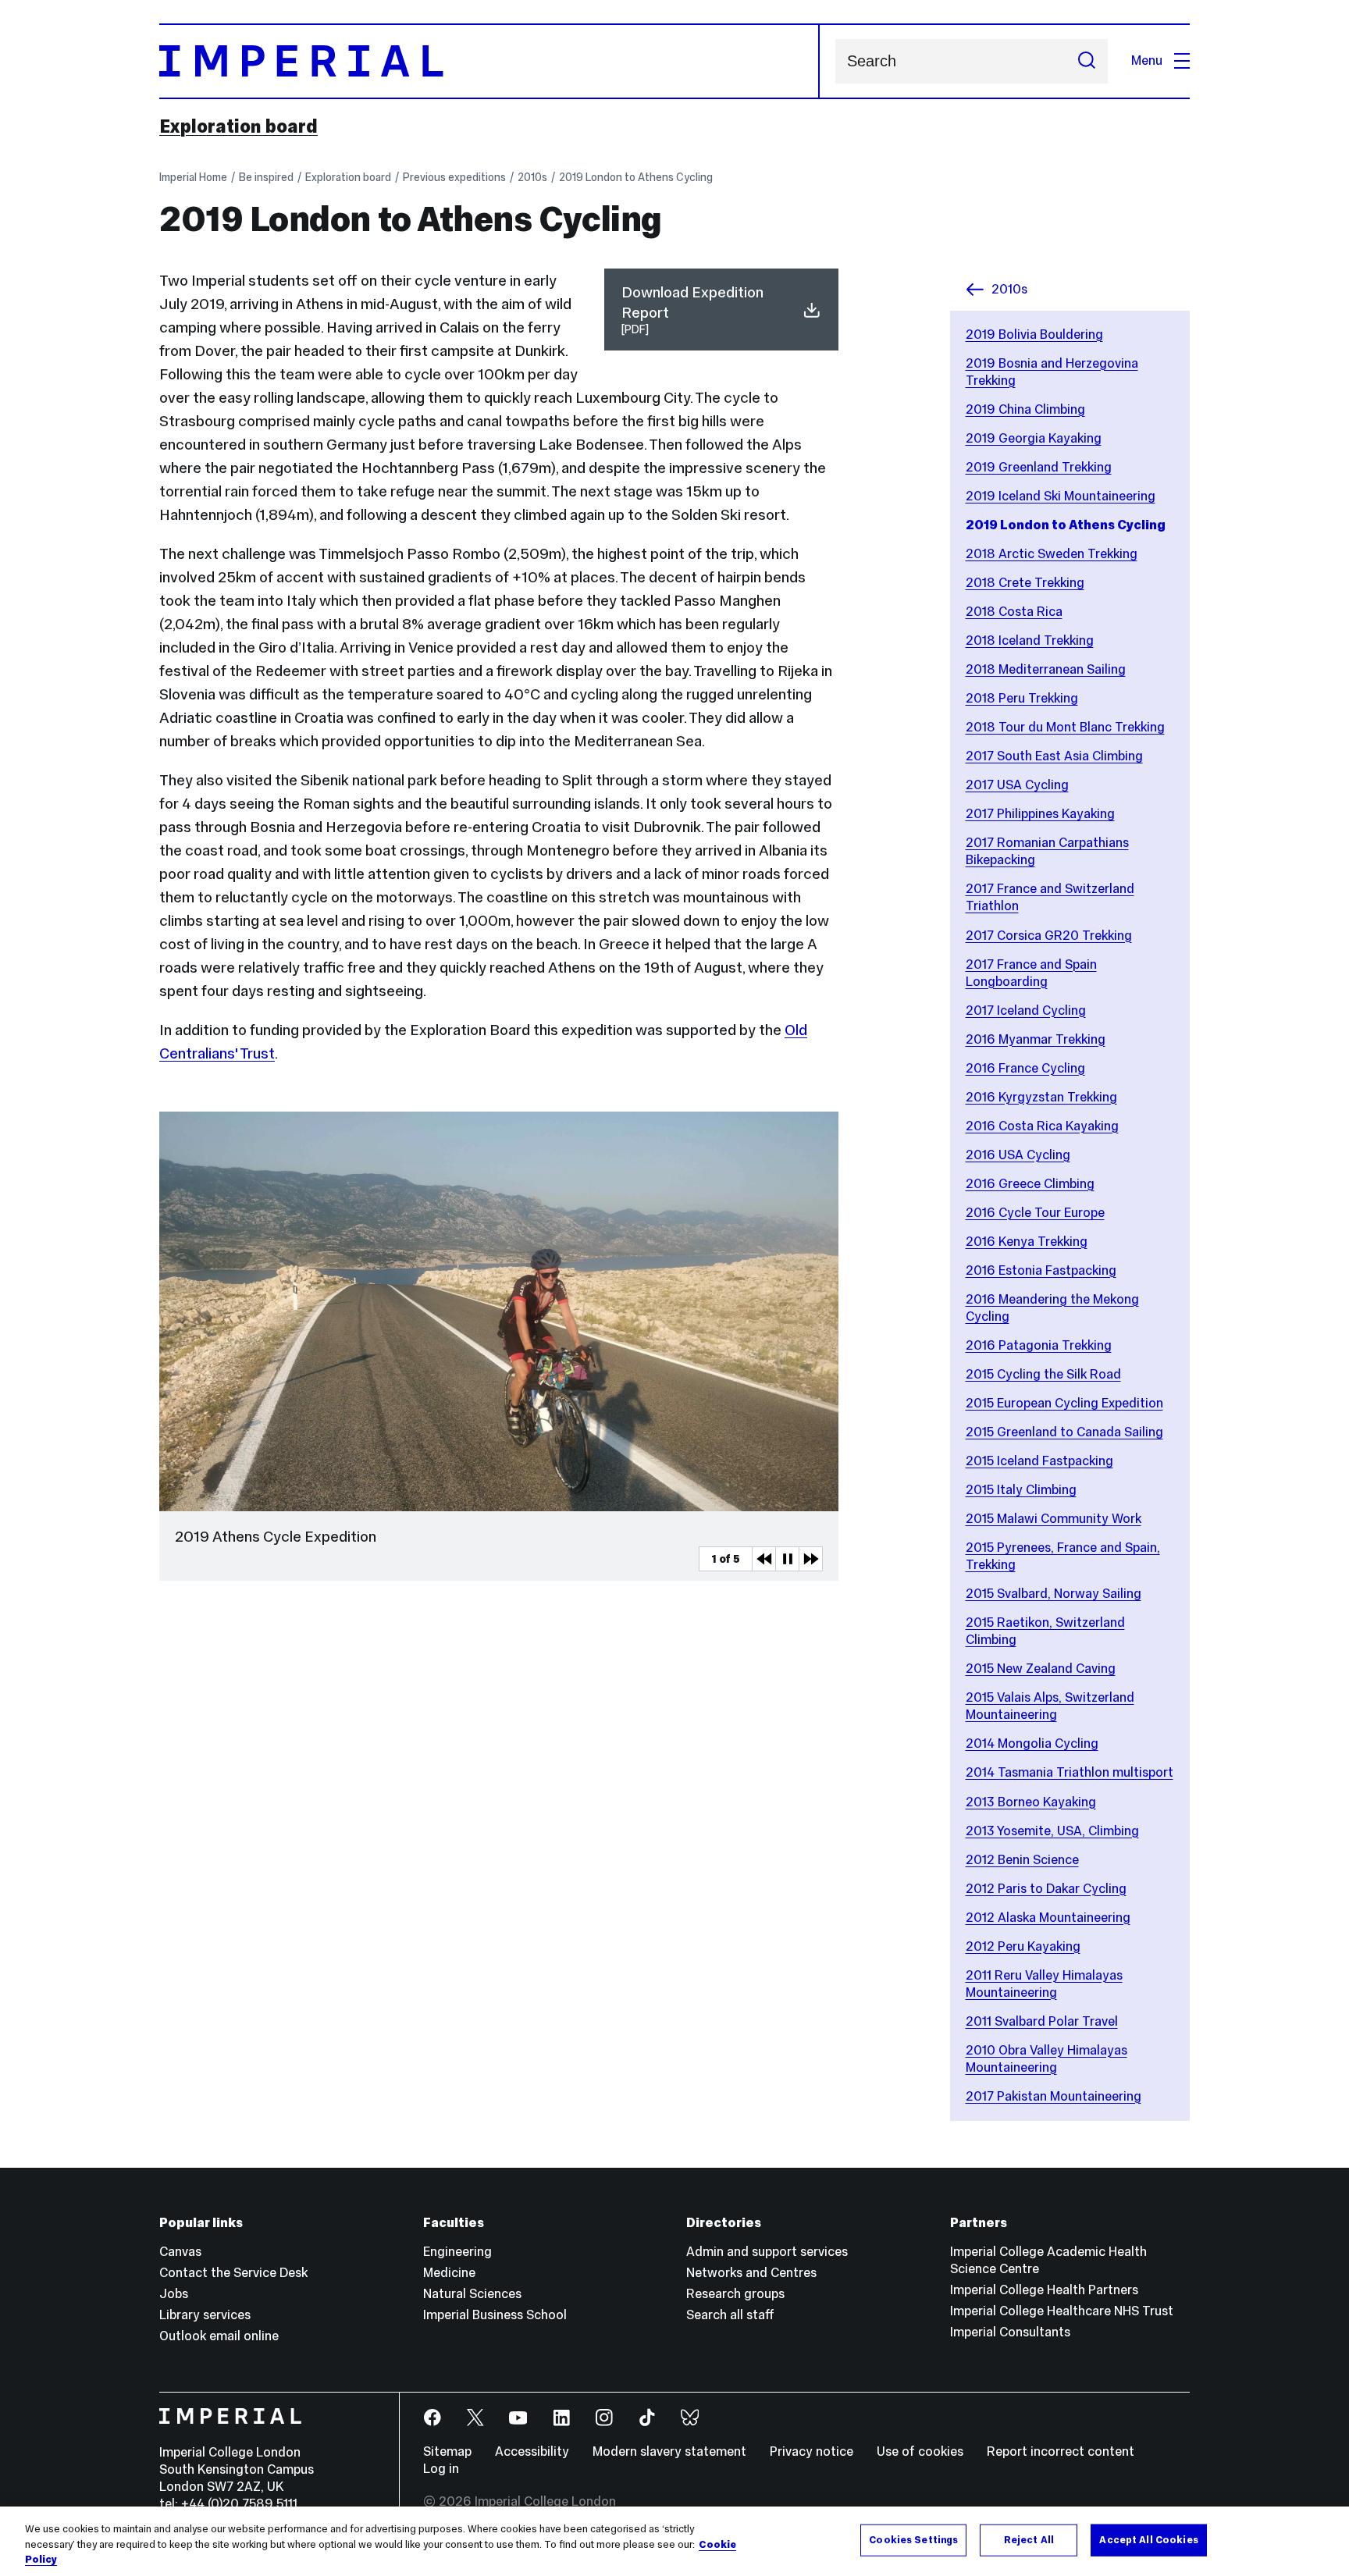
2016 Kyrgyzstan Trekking (1041, 1097)
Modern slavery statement (669, 2451)
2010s (532, 177)
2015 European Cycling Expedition (1064, 1403)
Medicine (449, 2273)
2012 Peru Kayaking (1023, 1946)
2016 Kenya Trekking (1027, 1242)
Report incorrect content (1061, 2451)
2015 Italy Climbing (1021, 1490)
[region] (674, 2541)
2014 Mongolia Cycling (1032, 1743)
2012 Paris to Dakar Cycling (1046, 1889)
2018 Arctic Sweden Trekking (1052, 554)
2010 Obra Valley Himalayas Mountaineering (1046, 2059)
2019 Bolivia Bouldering (1034, 334)
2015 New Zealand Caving (1041, 1669)
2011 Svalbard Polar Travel (1042, 2021)
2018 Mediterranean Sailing (1046, 669)
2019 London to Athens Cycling (636, 177)
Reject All (1029, 2539)
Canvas (180, 2252)
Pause (787, 1559)
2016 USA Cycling (1018, 1155)
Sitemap (447, 2451)
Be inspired (266, 177)
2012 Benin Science (1022, 1860)
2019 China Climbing (1025, 409)
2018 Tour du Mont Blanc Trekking (1065, 727)
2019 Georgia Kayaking (1034, 438)
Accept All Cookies (1148, 2539)
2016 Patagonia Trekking (1039, 1345)
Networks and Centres (751, 2273)
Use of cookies (920, 2451)
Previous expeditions (454, 177)
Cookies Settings (913, 2539)
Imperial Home (193, 177)
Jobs (174, 2294)
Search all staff (730, 2315)
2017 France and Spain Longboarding (1031, 973)
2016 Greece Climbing (1030, 1184)
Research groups (735, 2294)
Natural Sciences (472, 2294)
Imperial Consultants (1010, 2332)
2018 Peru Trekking (1022, 698)
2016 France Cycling (1025, 1068)
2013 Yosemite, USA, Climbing (1052, 1831)
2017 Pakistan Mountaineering (1054, 2096)
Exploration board (238, 126)
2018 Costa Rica (1014, 612)
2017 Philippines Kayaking (1040, 814)
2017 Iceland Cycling (1026, 1010)
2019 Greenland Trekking (1039, 467)
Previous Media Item (763, 1559)
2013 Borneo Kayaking (1031, 1802)
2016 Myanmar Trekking (1036, 1039)
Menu (1147, 60)
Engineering (457, 2252)
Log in (441, 2469)
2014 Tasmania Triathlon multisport (1070, 1772)
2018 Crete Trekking (1025, 583)
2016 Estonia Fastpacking (1041, 1270)
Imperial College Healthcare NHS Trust (1062, 2311)
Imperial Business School (495, 2315)
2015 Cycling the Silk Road (1043, 1374)
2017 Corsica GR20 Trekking (1049, 936)
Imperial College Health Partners (1044, 2290)
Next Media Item (810, 1559)
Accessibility (532, 2451)
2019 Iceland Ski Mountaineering (1061, 496)
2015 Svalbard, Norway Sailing (1054, 1594)
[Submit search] (1087, 61)
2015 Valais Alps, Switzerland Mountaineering (1050, 1706)
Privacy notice (812, 2451)
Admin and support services (767, 2252)
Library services (205, 2315)
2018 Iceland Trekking (1030, 640)
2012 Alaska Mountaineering (1048, 1918)
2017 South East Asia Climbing (1054, 756)
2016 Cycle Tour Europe (1035, 1213)
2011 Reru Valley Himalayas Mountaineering (1044, 1984)
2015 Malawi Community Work (1054, 1519)
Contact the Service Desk (233, 2273)
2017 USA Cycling (1017, 785)
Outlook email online (219, 2336)
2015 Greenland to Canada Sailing (1064, 1432)
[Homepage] (489, 61)
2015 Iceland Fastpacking (1039, 1461)
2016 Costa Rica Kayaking (1042, 1126)
